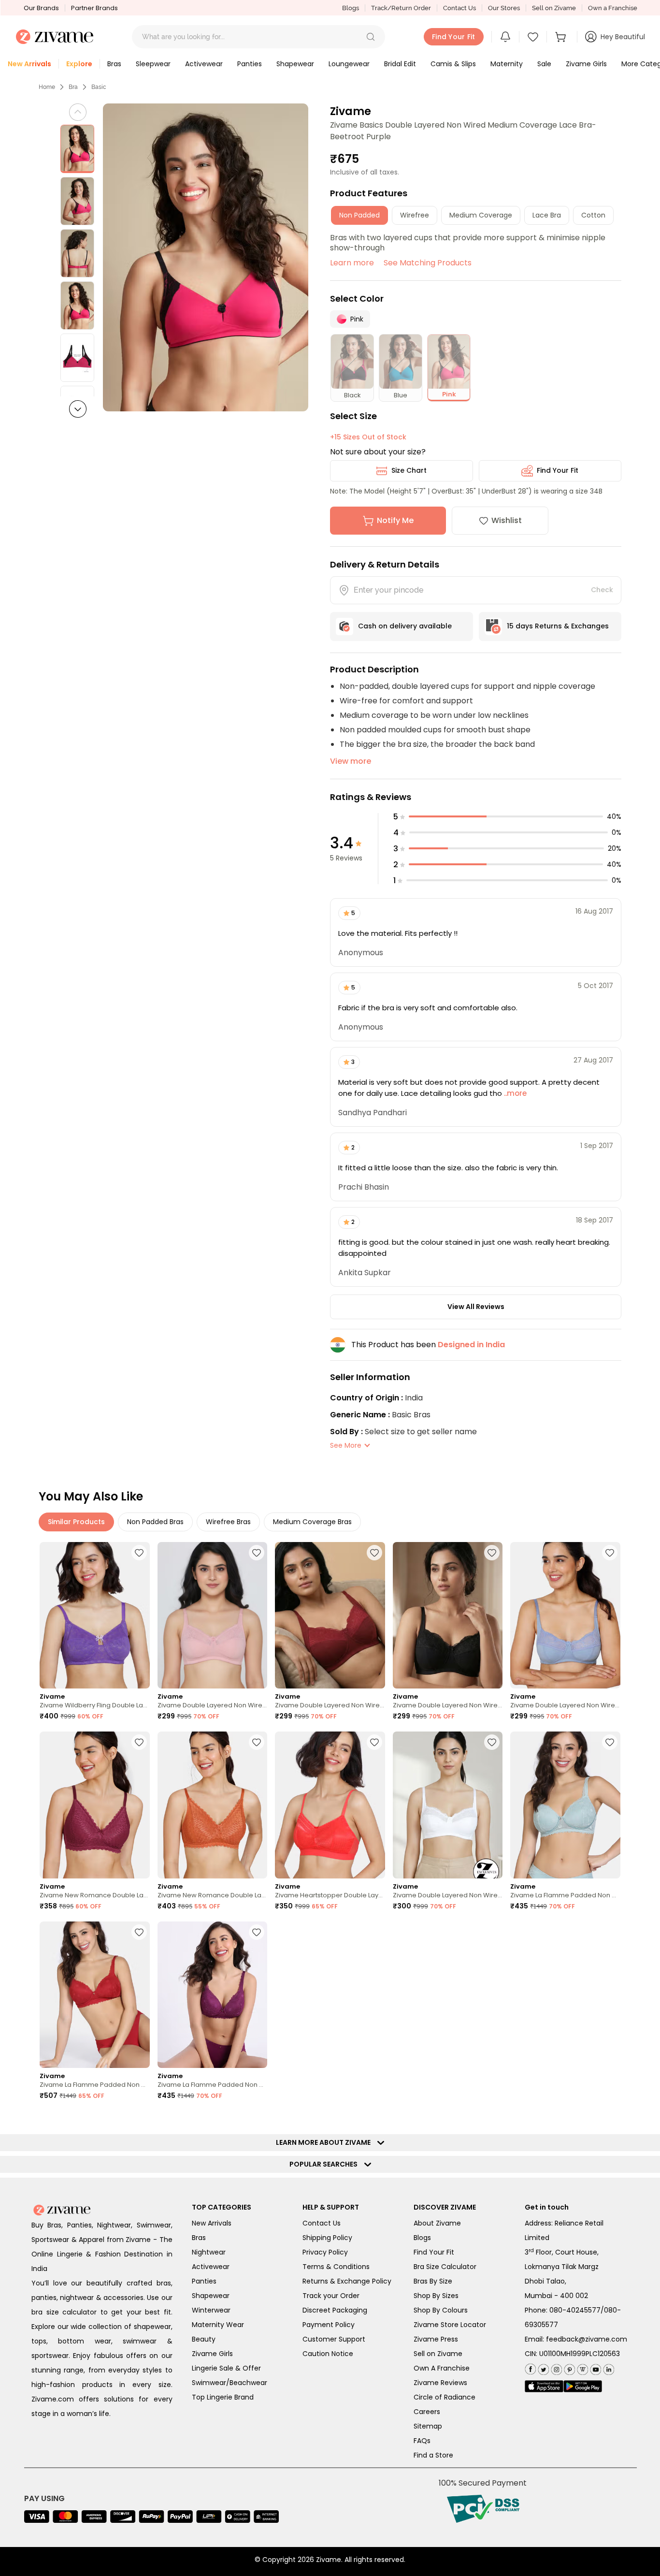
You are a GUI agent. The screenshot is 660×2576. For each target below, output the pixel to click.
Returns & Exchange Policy (347, 2281)
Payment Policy (329, 2325)
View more (351, 761)
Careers (427, 2412)
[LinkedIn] (608, 2367)
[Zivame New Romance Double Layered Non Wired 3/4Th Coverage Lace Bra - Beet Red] (95, 1805)
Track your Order (331, 2296)
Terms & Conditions (336, 2267)
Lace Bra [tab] (547, 215)
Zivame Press (436, 2339)
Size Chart (409, 470)
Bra (73, 87)
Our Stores (504, 8)
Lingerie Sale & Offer (226, 2368)
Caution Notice (328, 2354)
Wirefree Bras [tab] (228, 1522)
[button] (371, 37)
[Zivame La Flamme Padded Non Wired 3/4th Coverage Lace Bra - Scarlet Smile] (95, 1995)
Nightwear (209, 2252)
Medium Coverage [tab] (481, 215)
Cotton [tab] (593, 215)
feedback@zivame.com (587, 2339)
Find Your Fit (558, 470)
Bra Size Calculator (445, 2267)
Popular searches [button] (326, 2164)
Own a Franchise (613, 8)
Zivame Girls (212, 2354)
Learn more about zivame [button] (325, 2142)
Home (47, 87)
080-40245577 (575, 2310)
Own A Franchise (442, 2368)
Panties (204, 2281)
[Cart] (562, 37)
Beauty (204, 2339)
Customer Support (334, 2339)
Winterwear (211, 2310)
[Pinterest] (568, 2367)
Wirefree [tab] (415, 215)
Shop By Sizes (436, 2296)
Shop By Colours (441, 2310)
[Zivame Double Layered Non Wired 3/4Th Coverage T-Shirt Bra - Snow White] (448, 1805)
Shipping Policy (327, 2238)
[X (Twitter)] (542, 2367)
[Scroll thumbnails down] (78, 409)
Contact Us (459, 8)
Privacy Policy (325, 2252)
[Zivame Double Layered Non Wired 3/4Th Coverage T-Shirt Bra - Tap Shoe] (448, 1615)
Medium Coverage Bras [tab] (312, 1522)
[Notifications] (505, 37)
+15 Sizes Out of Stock (368, 437)
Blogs (351, 8)
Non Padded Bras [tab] (155, 1522)
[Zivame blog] (581, 2367)
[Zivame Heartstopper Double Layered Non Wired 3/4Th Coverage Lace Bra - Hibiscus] (330, 1805)
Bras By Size (433, 2281)
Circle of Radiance (445, 2397)
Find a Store (433, 2455)
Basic (99, 87)
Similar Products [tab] (76, 1522)
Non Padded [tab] (359, 215)
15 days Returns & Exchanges (558, 626)
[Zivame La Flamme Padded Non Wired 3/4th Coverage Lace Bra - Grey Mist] (565, 1805)
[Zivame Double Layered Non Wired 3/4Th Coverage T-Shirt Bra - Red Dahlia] (330, 1615)
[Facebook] (530, 2368)
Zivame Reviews (440, 2383)
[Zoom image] (206, 257)
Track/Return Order (401, 8)
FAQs (422, 2441)
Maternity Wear (218, 2325)
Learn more (352, 263)
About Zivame (437, 2223)
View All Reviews (476, 1307)
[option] (77, 149)
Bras (199, 2238)
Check (602, 590)
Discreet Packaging (335, 2310)
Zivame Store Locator (450, 2325)
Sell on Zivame (554, 8)
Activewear (211, 2267)
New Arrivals (212, 2223)
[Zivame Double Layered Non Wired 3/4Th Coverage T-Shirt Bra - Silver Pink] (213, 1615)
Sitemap (428, 2426)
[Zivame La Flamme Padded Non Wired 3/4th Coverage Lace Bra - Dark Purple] (213, 1995)
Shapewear (211, 2296)
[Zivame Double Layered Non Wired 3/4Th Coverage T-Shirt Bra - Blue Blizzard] (565, 1615)
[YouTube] (595, 2367)
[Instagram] (555, 2367)
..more (514, 1093)
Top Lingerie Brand (223, 2397)
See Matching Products (428, 263)
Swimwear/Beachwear (230, 2383)
